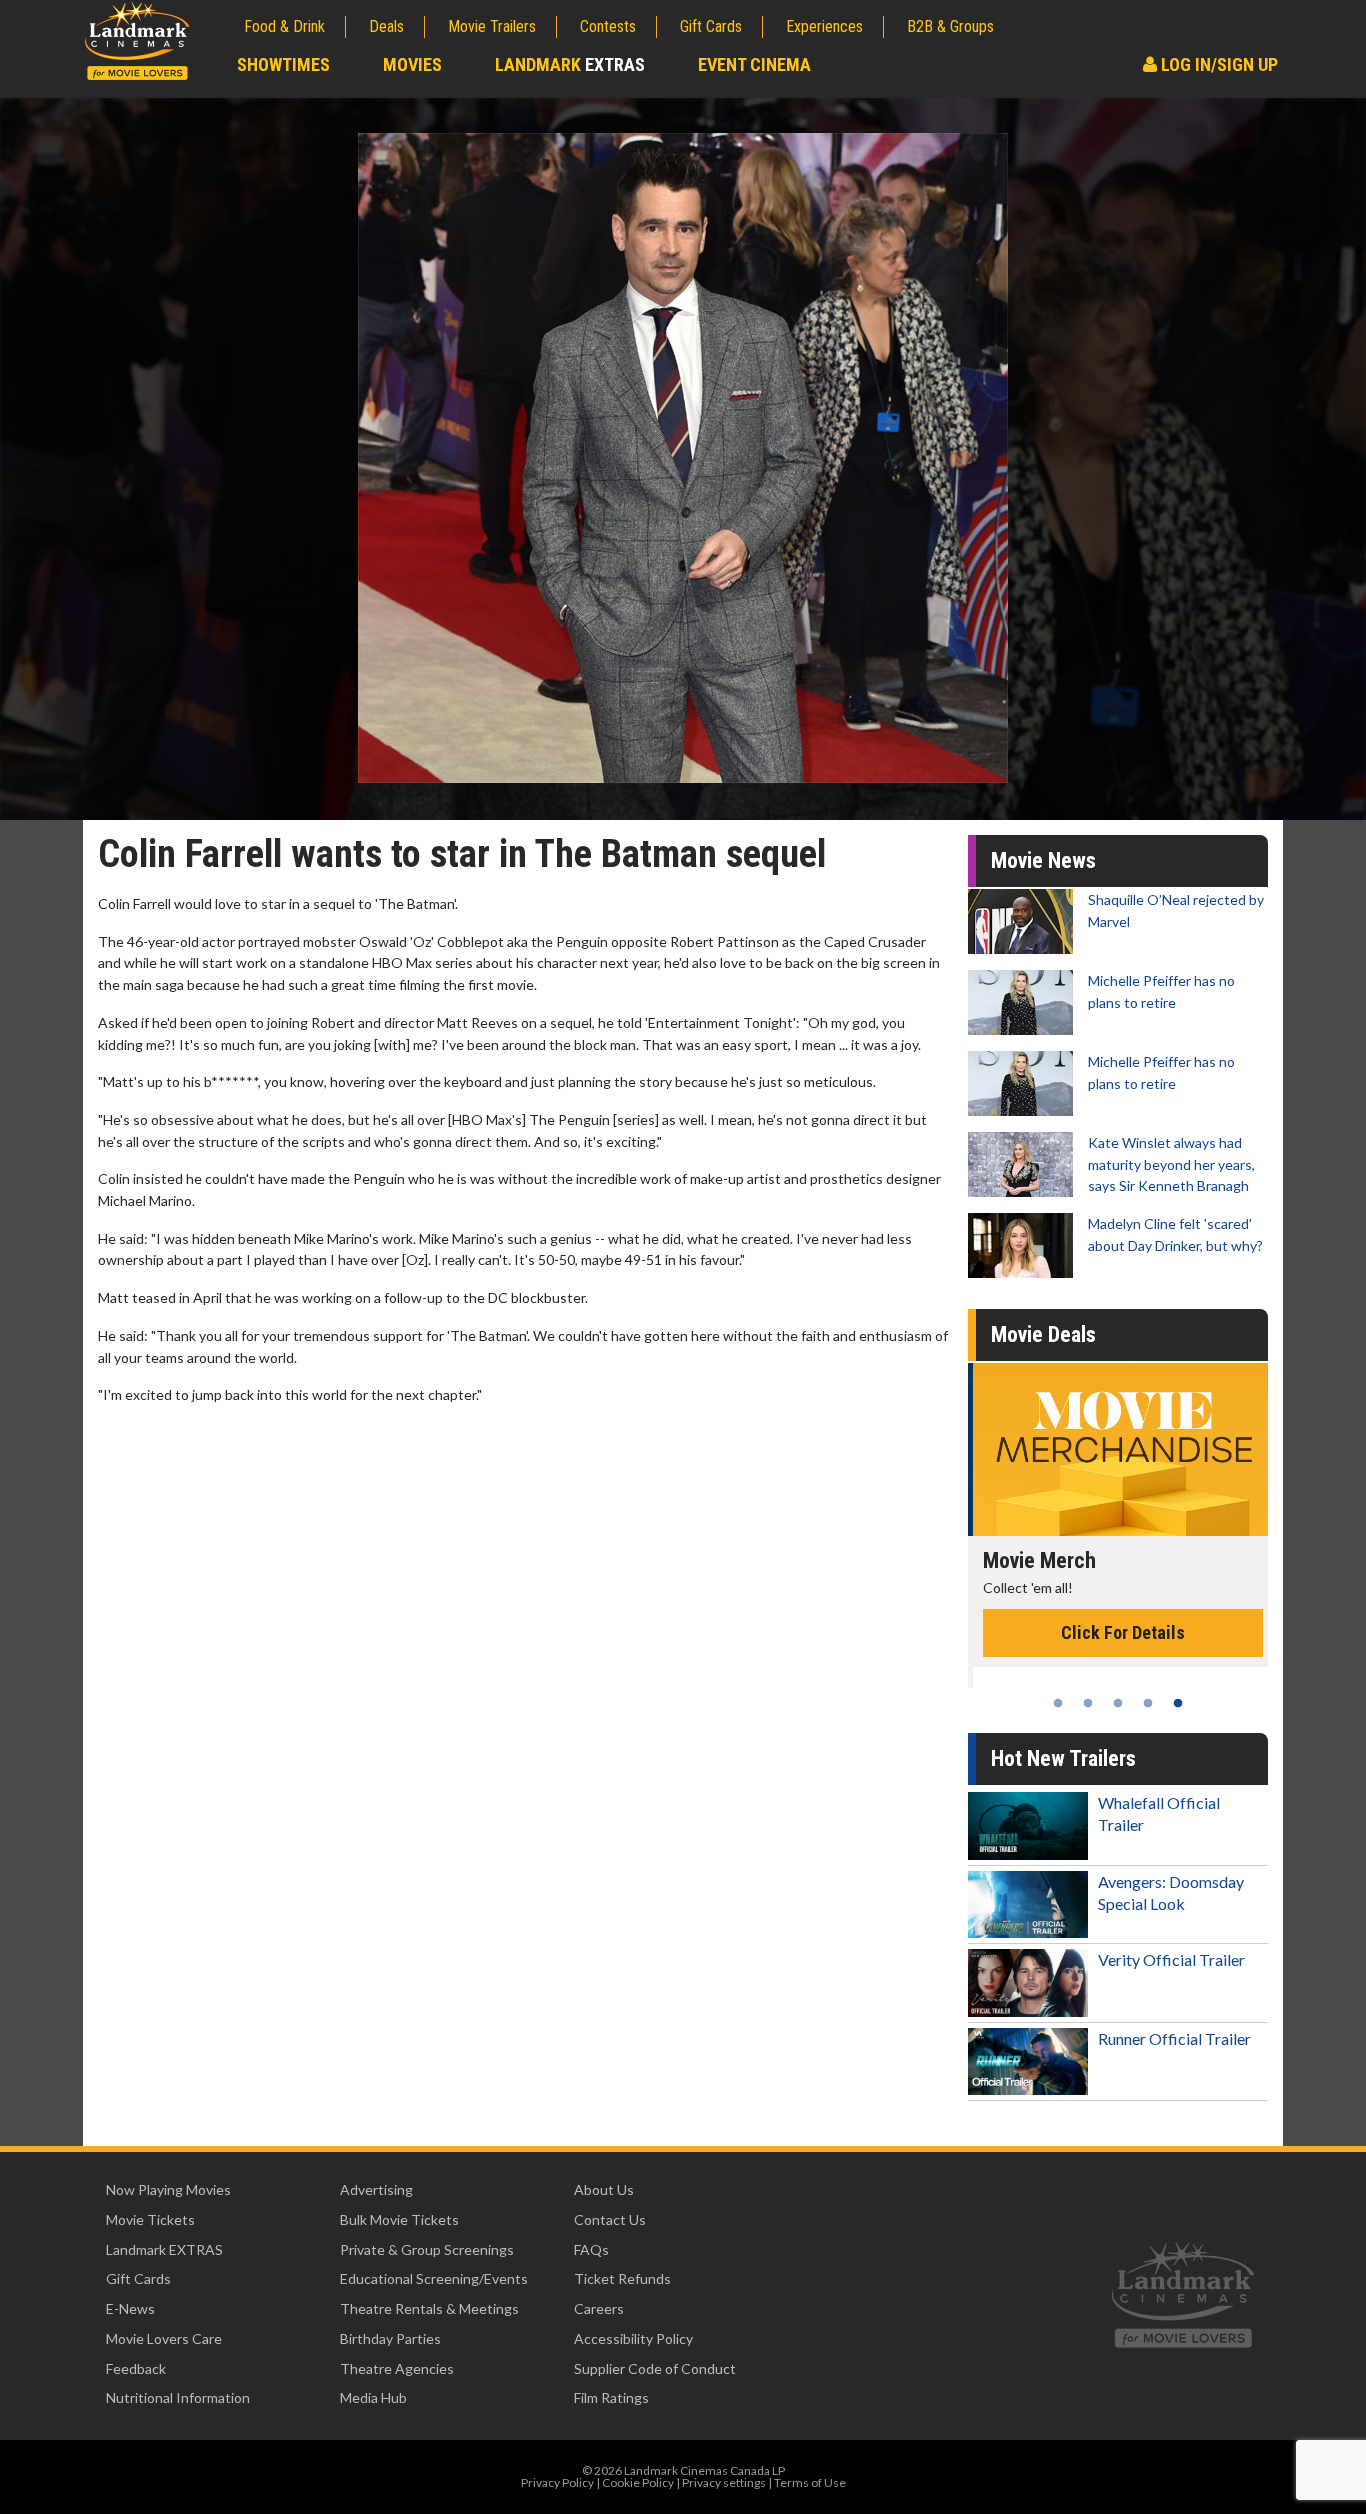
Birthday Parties (390, 2338)
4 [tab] (1148, 1703)
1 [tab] (1058, 1703)
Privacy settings (724, 2482)
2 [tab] (1088, 1703)
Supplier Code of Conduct (655, 2368)
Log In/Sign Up (1217, 64)
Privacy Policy (557, 2482)
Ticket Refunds (622, 2278)
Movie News (1043, 860)
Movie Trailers (492, 26)
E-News (130, 2308)
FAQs (591, 2249)
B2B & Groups (950, 26)
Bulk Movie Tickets (399, 2219)
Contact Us (610, 2219)
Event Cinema (754, 64)
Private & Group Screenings (427, 2249)
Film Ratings (611, 2397)
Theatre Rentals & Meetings (429, 2308)
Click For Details (1118, 1632)
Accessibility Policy (633, 2338)
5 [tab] (1178, 1703)
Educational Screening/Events (434, 2278)
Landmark (570, 64)
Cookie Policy (638, 2482)
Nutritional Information (178, 2397)
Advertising (376, 2189)
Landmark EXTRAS (164, 2249)
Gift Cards (711, 26)
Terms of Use (810, 2482)
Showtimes (283, 64)
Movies (412, 64)
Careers (599, 2308)
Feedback (136, 2368)
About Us (604, 2189)
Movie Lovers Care (164, 2338)
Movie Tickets (150, 2219)
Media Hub (373, 2397)
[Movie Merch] (1118, 1449)
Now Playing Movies (168, 2189)
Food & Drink (284, 26)
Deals (386, 26)
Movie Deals (1043, 1334)
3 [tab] (1118, 1703)
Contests (608, 26)
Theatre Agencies (397, 2368)
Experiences (824, 26)
